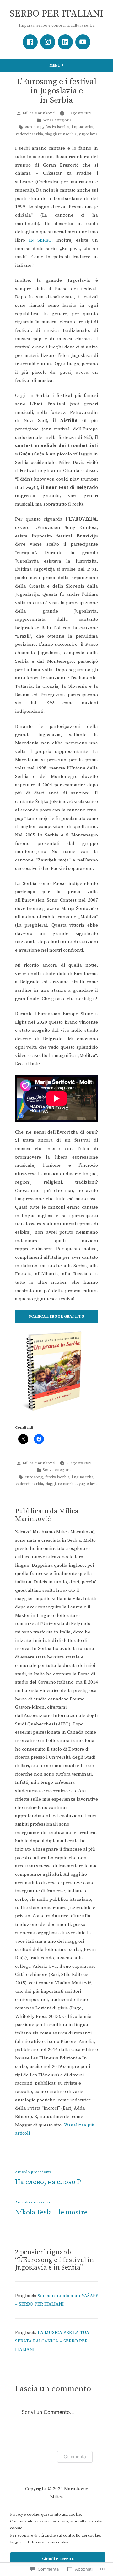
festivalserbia (57, 127)
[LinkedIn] (65, 42)
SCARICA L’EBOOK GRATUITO (56, 1316)
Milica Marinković (39, 113)
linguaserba (82, 127)
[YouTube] (83, 42)
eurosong (34, 127)
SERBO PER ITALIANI (56, 14)
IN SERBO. (41, 240)
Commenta (75, 2457)
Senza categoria (57, 120)
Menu (64, 66)
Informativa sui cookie (48, 2542)
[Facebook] (30, 42)
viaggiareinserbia (61, 134)
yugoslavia (88, 134)
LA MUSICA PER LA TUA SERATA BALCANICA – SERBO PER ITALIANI (52, 2341)
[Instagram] (48, 42)
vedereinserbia (29, 134)
